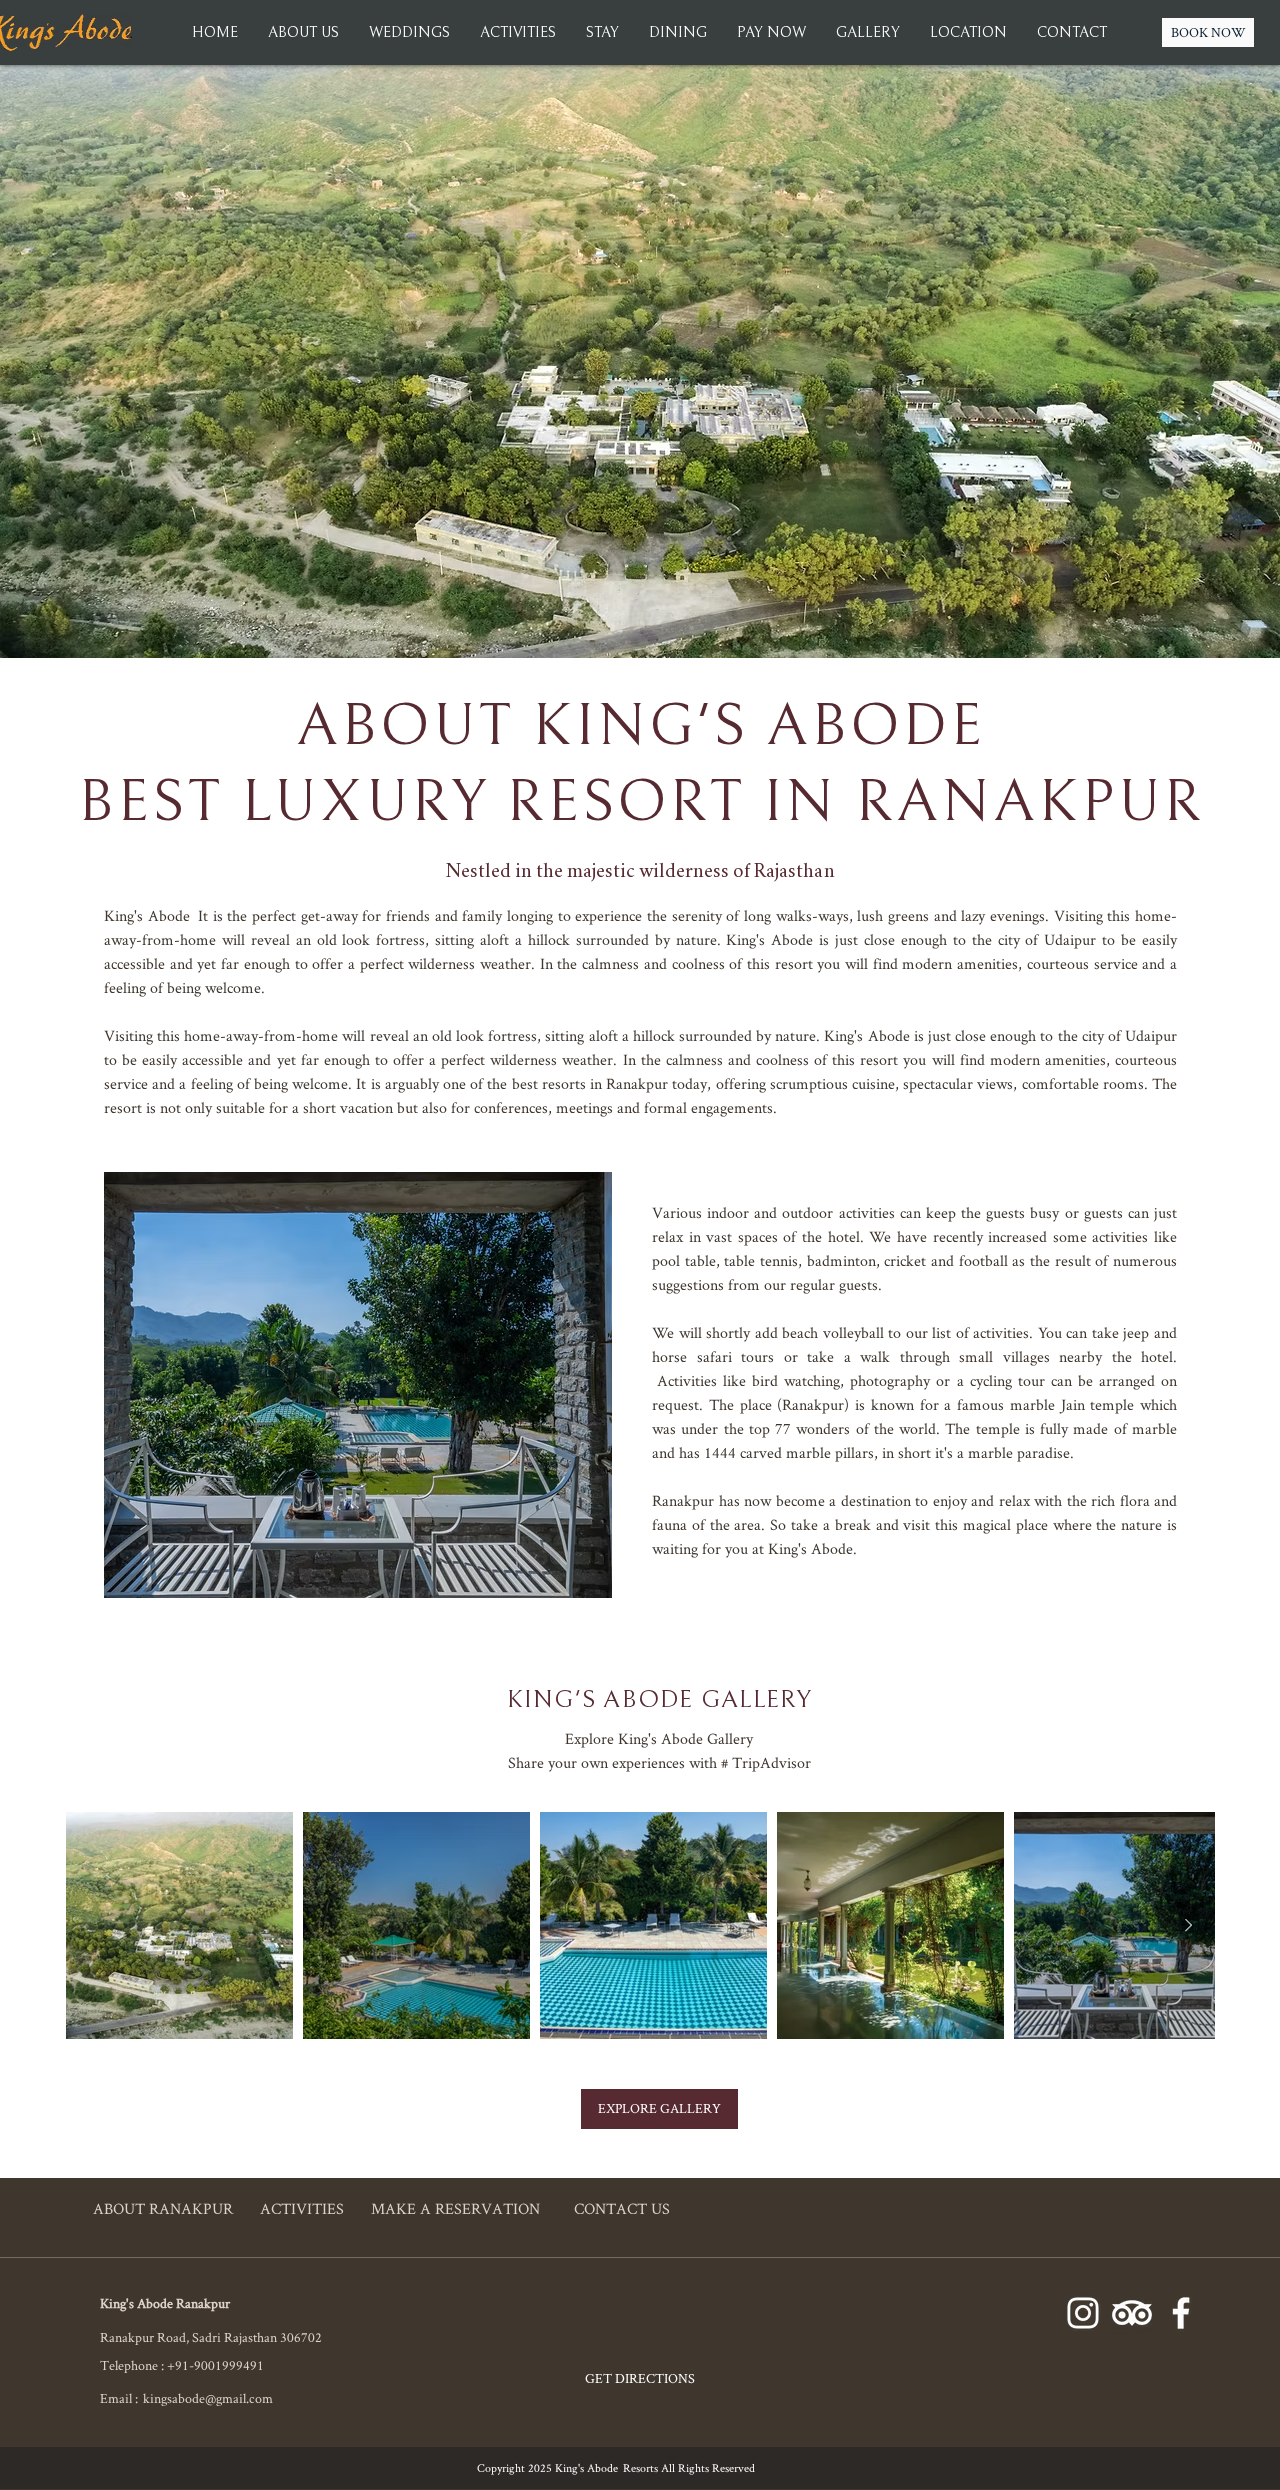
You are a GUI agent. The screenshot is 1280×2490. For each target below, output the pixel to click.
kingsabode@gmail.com (208, 2398)
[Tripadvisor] (1132, 2313)
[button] (868, 32)
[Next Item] (1188, 1926)
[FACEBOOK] (1181, 2313)
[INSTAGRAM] (1083, 2313)
